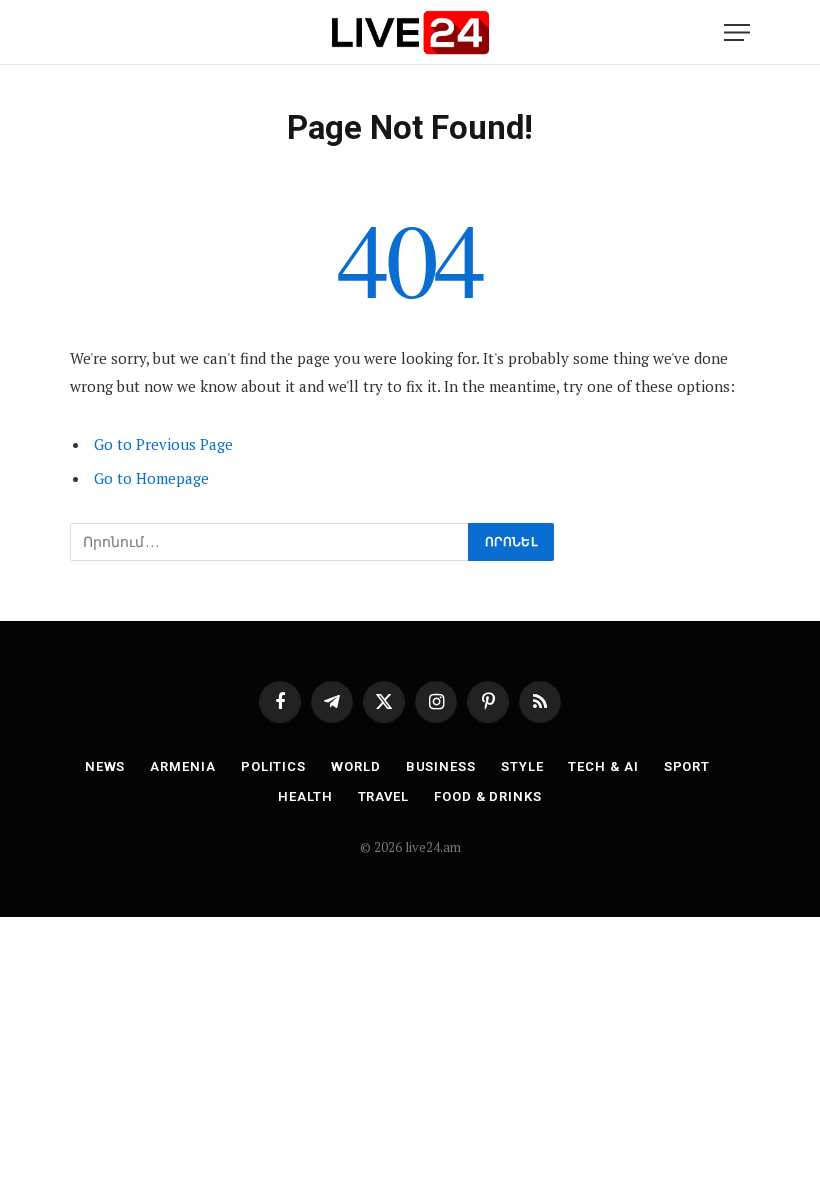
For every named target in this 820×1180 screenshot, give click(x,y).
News (105, 766)
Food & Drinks (488, 796)
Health (305, 796)
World (356, 766)
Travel (383, 796)
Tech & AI (603, 766)
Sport (687, 766)
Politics (273, 766)
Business (441, 766)
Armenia (182, 766)
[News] (410, 32)
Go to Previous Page (163, 444)
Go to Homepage (151, 478)
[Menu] (737, 32)
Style (522, 766)
